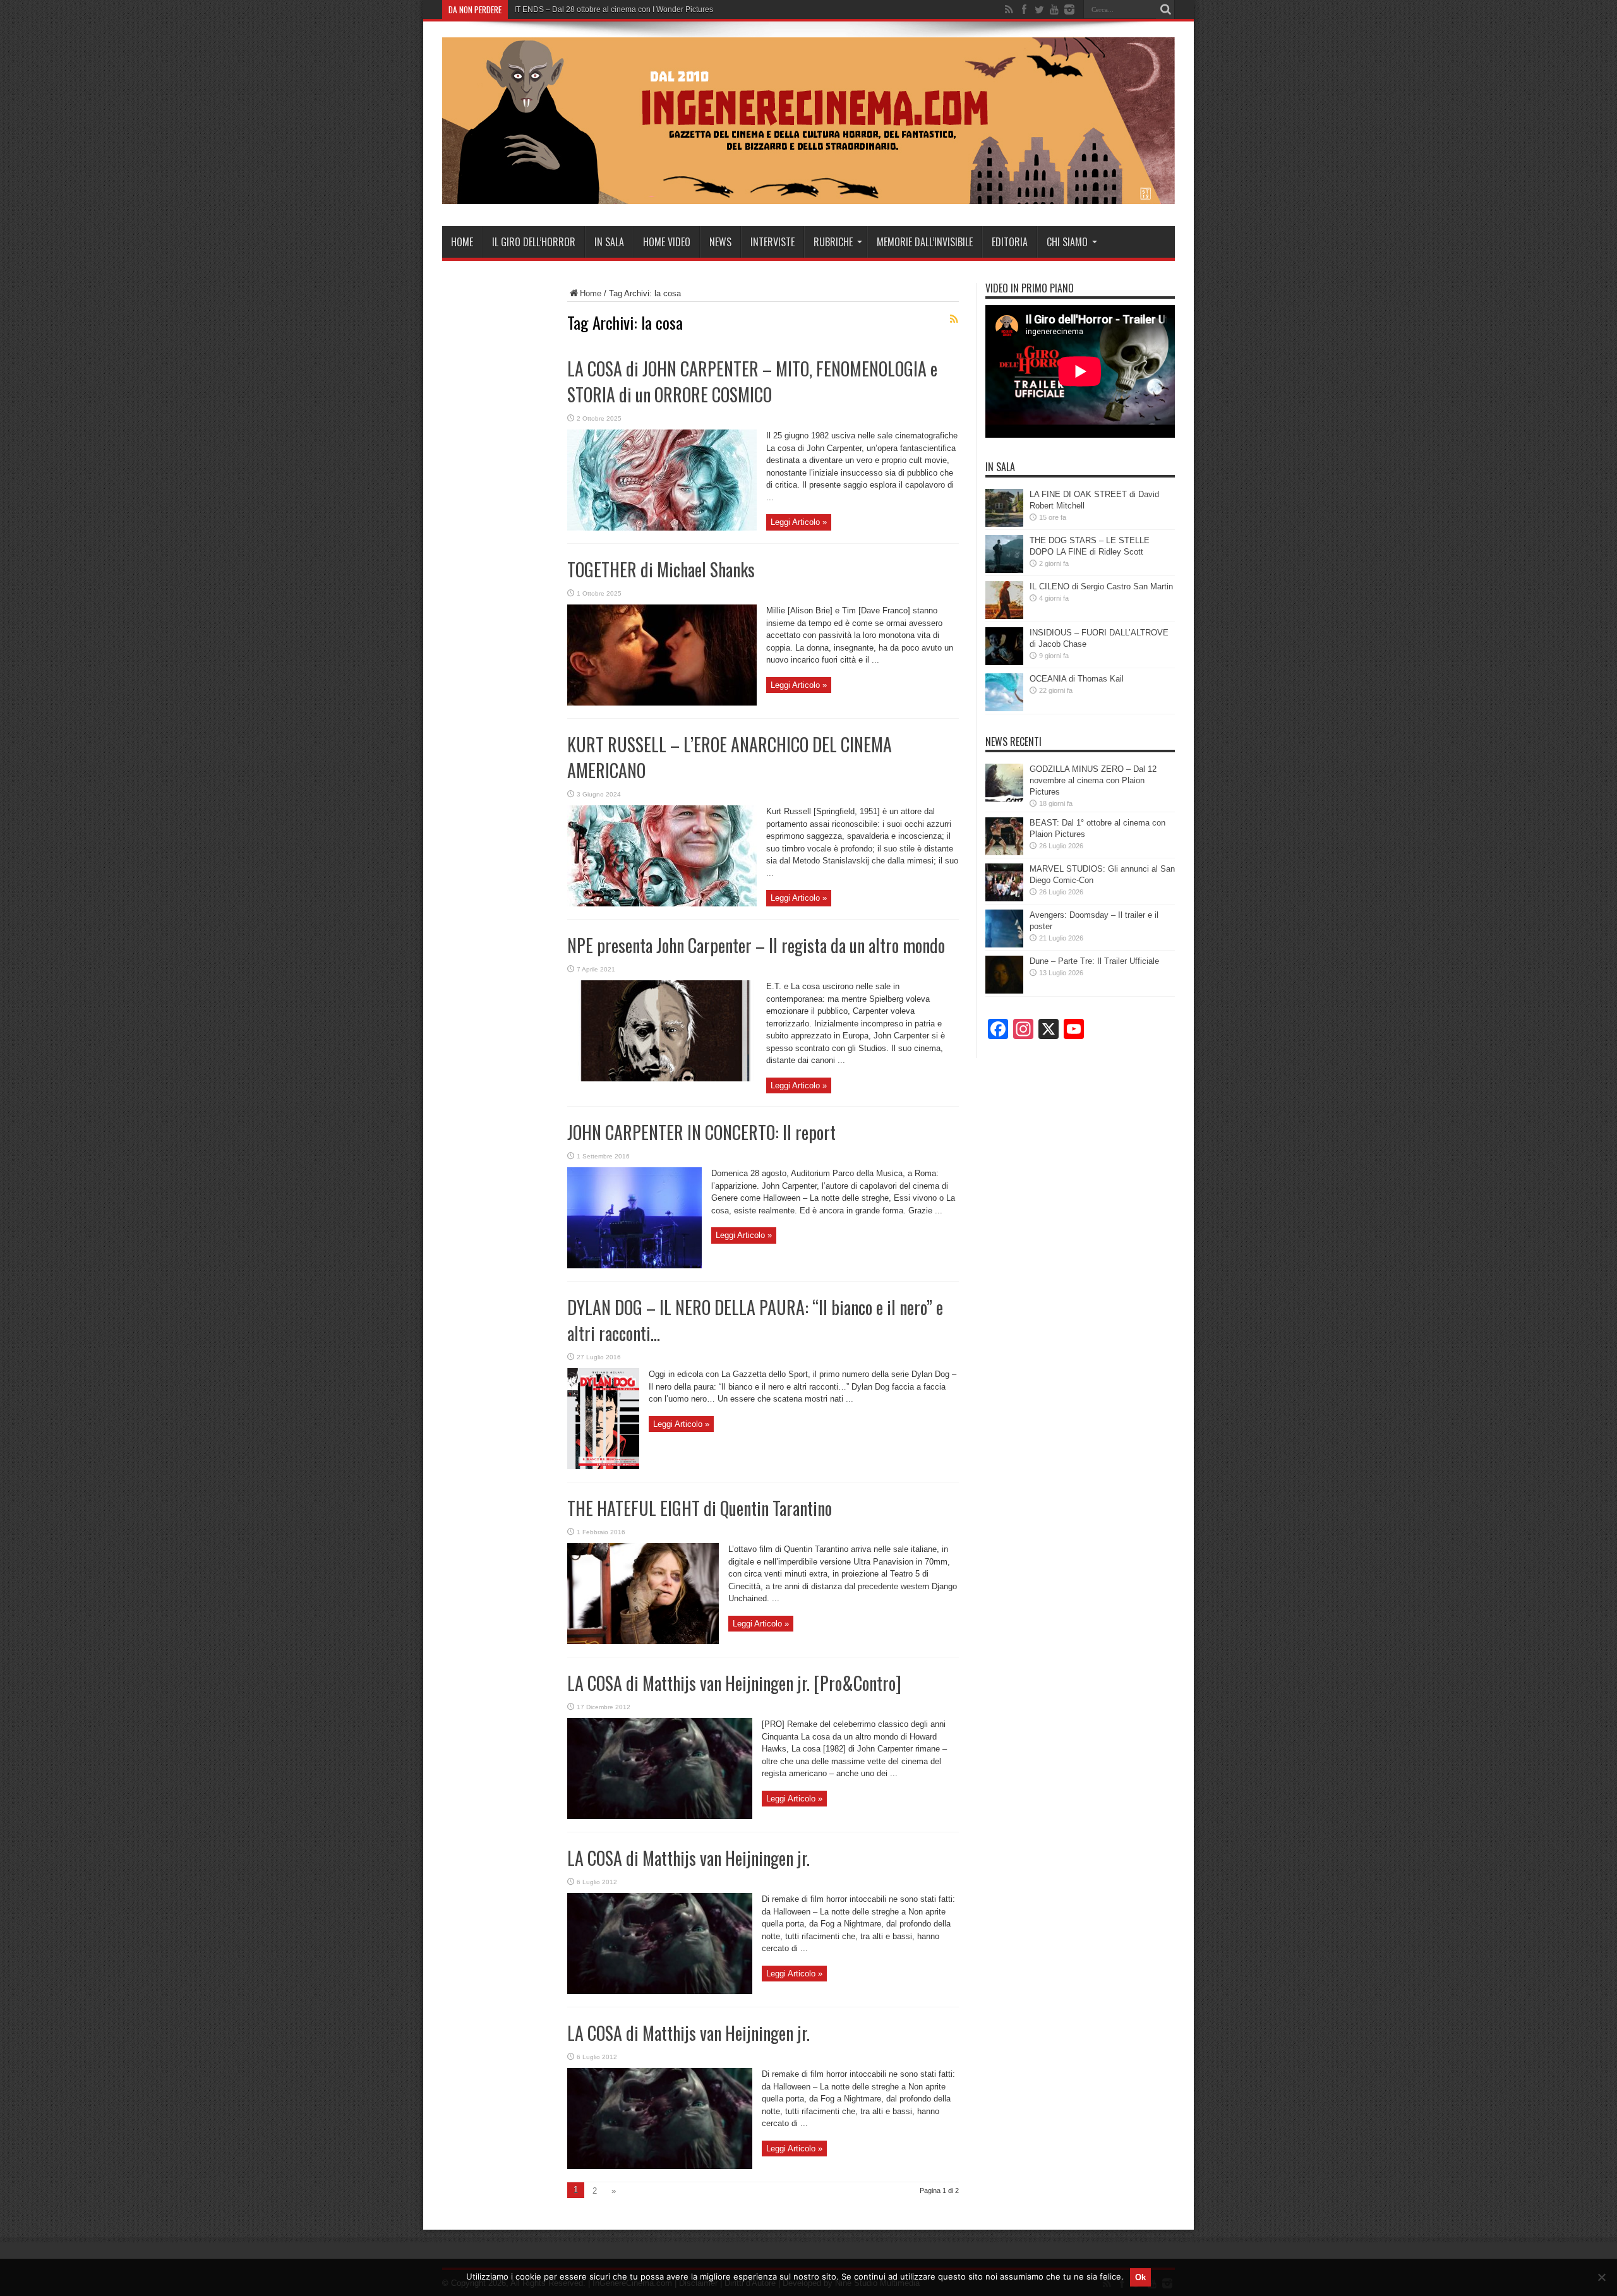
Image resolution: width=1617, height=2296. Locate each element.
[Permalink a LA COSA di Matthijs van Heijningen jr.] (660, 1991)
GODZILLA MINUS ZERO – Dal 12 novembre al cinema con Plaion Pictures (1093, 780)
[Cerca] (1165, 9)
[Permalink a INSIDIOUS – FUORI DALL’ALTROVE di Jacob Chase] (1004, 662)
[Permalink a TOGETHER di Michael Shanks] (662, 703)
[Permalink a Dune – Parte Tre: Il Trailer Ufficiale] (1004, 991)
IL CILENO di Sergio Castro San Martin (1101, 586)
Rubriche (833, 242)
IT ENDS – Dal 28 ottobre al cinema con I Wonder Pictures (614, 9)
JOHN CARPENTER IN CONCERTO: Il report (701, 1132)
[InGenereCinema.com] (808, 195)
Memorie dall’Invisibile (925, 242)
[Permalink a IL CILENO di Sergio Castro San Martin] (1004, 616)
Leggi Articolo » (799, 522)
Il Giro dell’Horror (534, 242)
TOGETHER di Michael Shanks (661, 569)
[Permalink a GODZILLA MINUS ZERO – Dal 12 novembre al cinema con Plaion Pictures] (1004, 799)
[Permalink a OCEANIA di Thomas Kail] (1004, 708)
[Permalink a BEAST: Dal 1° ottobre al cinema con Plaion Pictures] (1004, 852)
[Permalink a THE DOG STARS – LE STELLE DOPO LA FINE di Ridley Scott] (1004, 570)
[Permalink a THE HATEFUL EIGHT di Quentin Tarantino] (643, 1641)
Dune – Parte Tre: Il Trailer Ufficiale (1094, 961)
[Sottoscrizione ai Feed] (954, 319)
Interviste (772, 242)
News (720, 242)
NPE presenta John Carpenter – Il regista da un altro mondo (756, 945)
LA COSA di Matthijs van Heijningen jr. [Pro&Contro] (734, 1683)
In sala (609, 242)
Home (462, 242)
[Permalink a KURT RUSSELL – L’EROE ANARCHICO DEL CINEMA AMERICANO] (662, 904)
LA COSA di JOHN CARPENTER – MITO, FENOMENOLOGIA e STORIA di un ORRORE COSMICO (752, 382)
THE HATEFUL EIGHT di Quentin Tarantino (700, 1508)
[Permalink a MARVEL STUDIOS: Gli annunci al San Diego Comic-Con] (1004, 899)
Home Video (667, 242)
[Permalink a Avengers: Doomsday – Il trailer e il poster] (1004, 945)
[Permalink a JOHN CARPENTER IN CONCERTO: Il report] (634, 1265)
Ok (1140, 2277)
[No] (1601, 2277)
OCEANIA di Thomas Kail (1077, 679)
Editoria (1010, 242)
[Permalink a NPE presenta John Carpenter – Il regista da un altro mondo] (662, 1079)
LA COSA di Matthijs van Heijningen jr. (688, 1858)
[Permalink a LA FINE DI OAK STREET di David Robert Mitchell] (1004, 524)
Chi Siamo (1067, 242)
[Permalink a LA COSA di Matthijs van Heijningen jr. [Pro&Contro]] (660, 1816)
